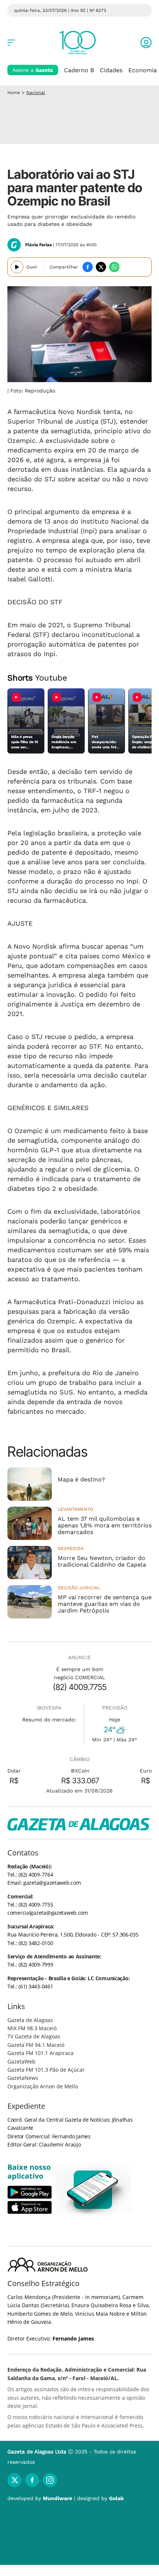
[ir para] (93, 2190)
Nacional (36, 93)
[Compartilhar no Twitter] (101, 267)
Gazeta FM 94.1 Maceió (36, 2045)
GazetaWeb (21, 2062)
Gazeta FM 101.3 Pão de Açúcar (46, 2070)
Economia (143, 70)
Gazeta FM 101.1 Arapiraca (40, 2053)
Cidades (111, 70)
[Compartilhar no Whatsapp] (114, 267)
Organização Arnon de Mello (43, 2086)
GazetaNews (23, 2078)
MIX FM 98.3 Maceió (32, 2028)
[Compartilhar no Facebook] (88, 267)
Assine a (33, 70)
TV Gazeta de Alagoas (34, 2036)
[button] (146, 43)
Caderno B (79, 70)
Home (14, 93)
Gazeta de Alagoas (30, 2020)
